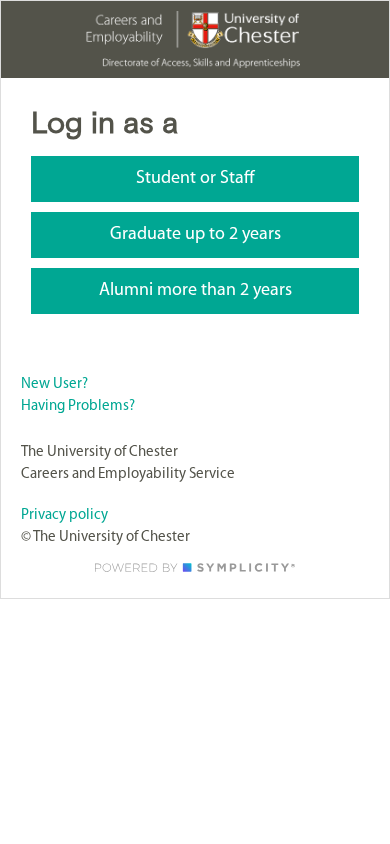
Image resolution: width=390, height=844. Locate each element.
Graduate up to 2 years (195, 235)
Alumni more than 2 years (195, 291)
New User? (54, 384)
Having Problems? (78, 406)
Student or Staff (195, 179)
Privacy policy (64, 515)
